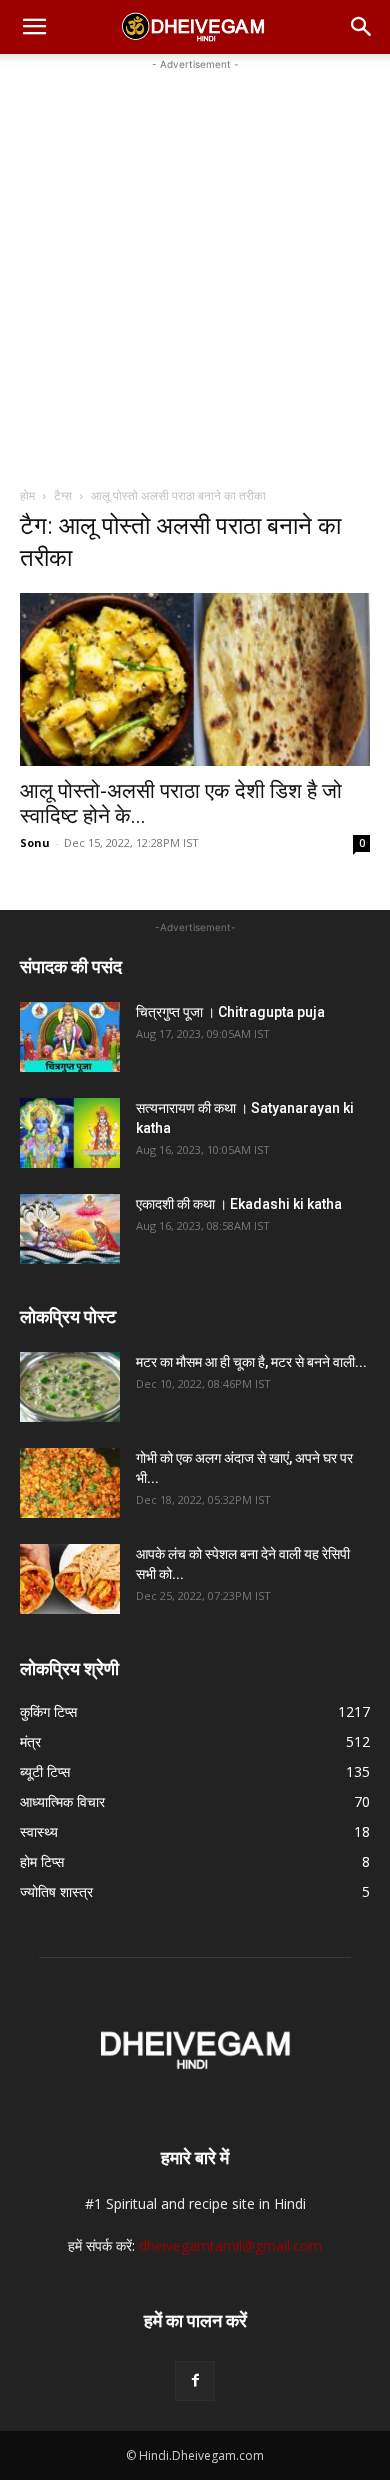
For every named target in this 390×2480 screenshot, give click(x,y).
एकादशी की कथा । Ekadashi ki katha (239, 1204)
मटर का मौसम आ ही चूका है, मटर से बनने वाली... (251, 1362)
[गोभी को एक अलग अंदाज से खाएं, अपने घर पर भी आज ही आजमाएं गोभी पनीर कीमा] (70, 1483)
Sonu (35, 842)
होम (27, 495)
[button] (34, 27)
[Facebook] (195, 2381)
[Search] (362, 27)
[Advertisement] (195, 270)
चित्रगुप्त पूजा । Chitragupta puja (230, 1012)
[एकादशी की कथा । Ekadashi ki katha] (70, 1229)
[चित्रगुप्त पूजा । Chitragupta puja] (70, 1037)
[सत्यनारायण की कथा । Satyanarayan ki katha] (70, 1133)
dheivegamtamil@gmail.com (230, 2245)
